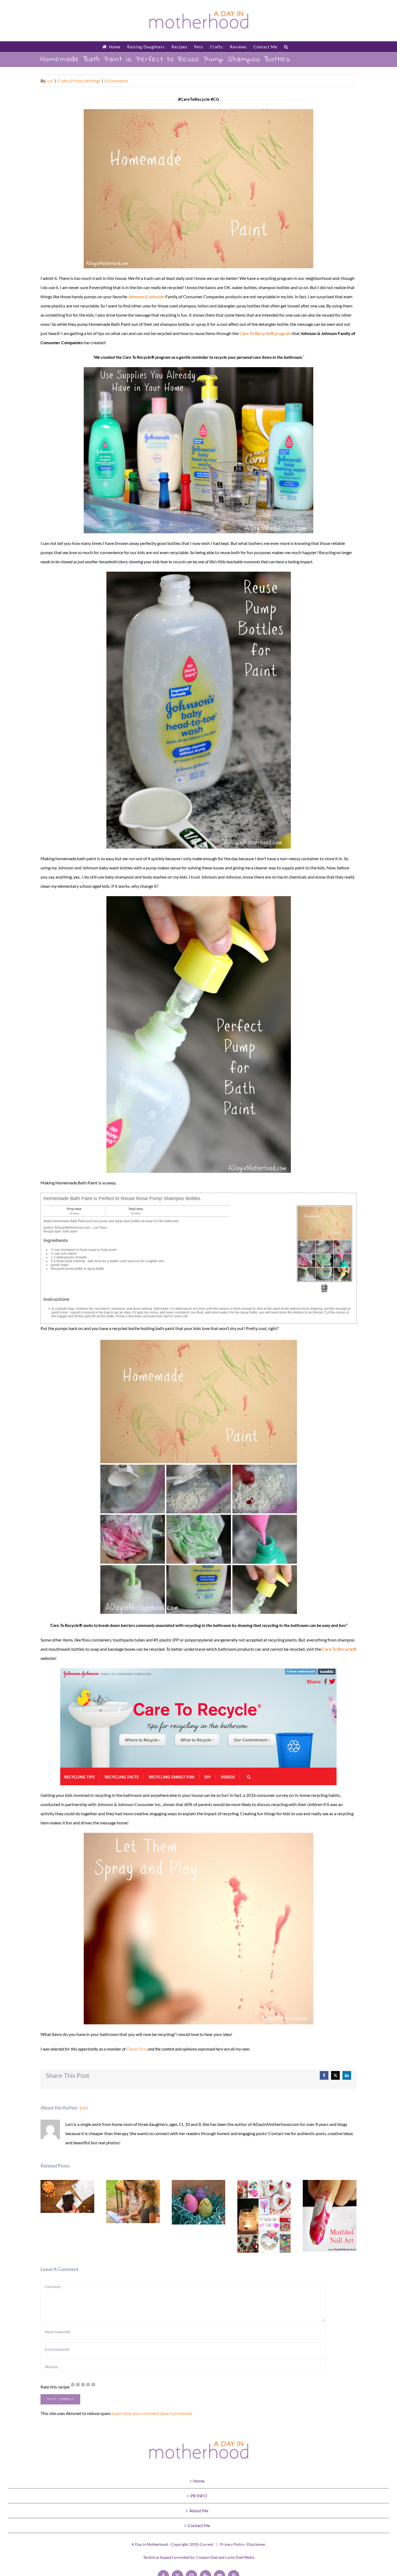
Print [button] (324, 1291)
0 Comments (116, 81)
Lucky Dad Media (240, 2557)
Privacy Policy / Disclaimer (243, 2544)
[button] (286, 47)
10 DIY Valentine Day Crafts (264, 2217)
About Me (199, 2510)
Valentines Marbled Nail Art (330, 2216)
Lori (50, 81)
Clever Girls (137, 2049)
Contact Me (199, 2525)
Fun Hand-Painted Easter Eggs (199, 2202)
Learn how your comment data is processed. (152, 2413)
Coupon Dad (207, 2557)
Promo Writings (86, 81)
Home (199, 2481)
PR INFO (199, 2496)
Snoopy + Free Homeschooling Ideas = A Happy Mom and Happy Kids (133, 2202)
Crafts (63, 81)
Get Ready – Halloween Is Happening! (67, 2197)
